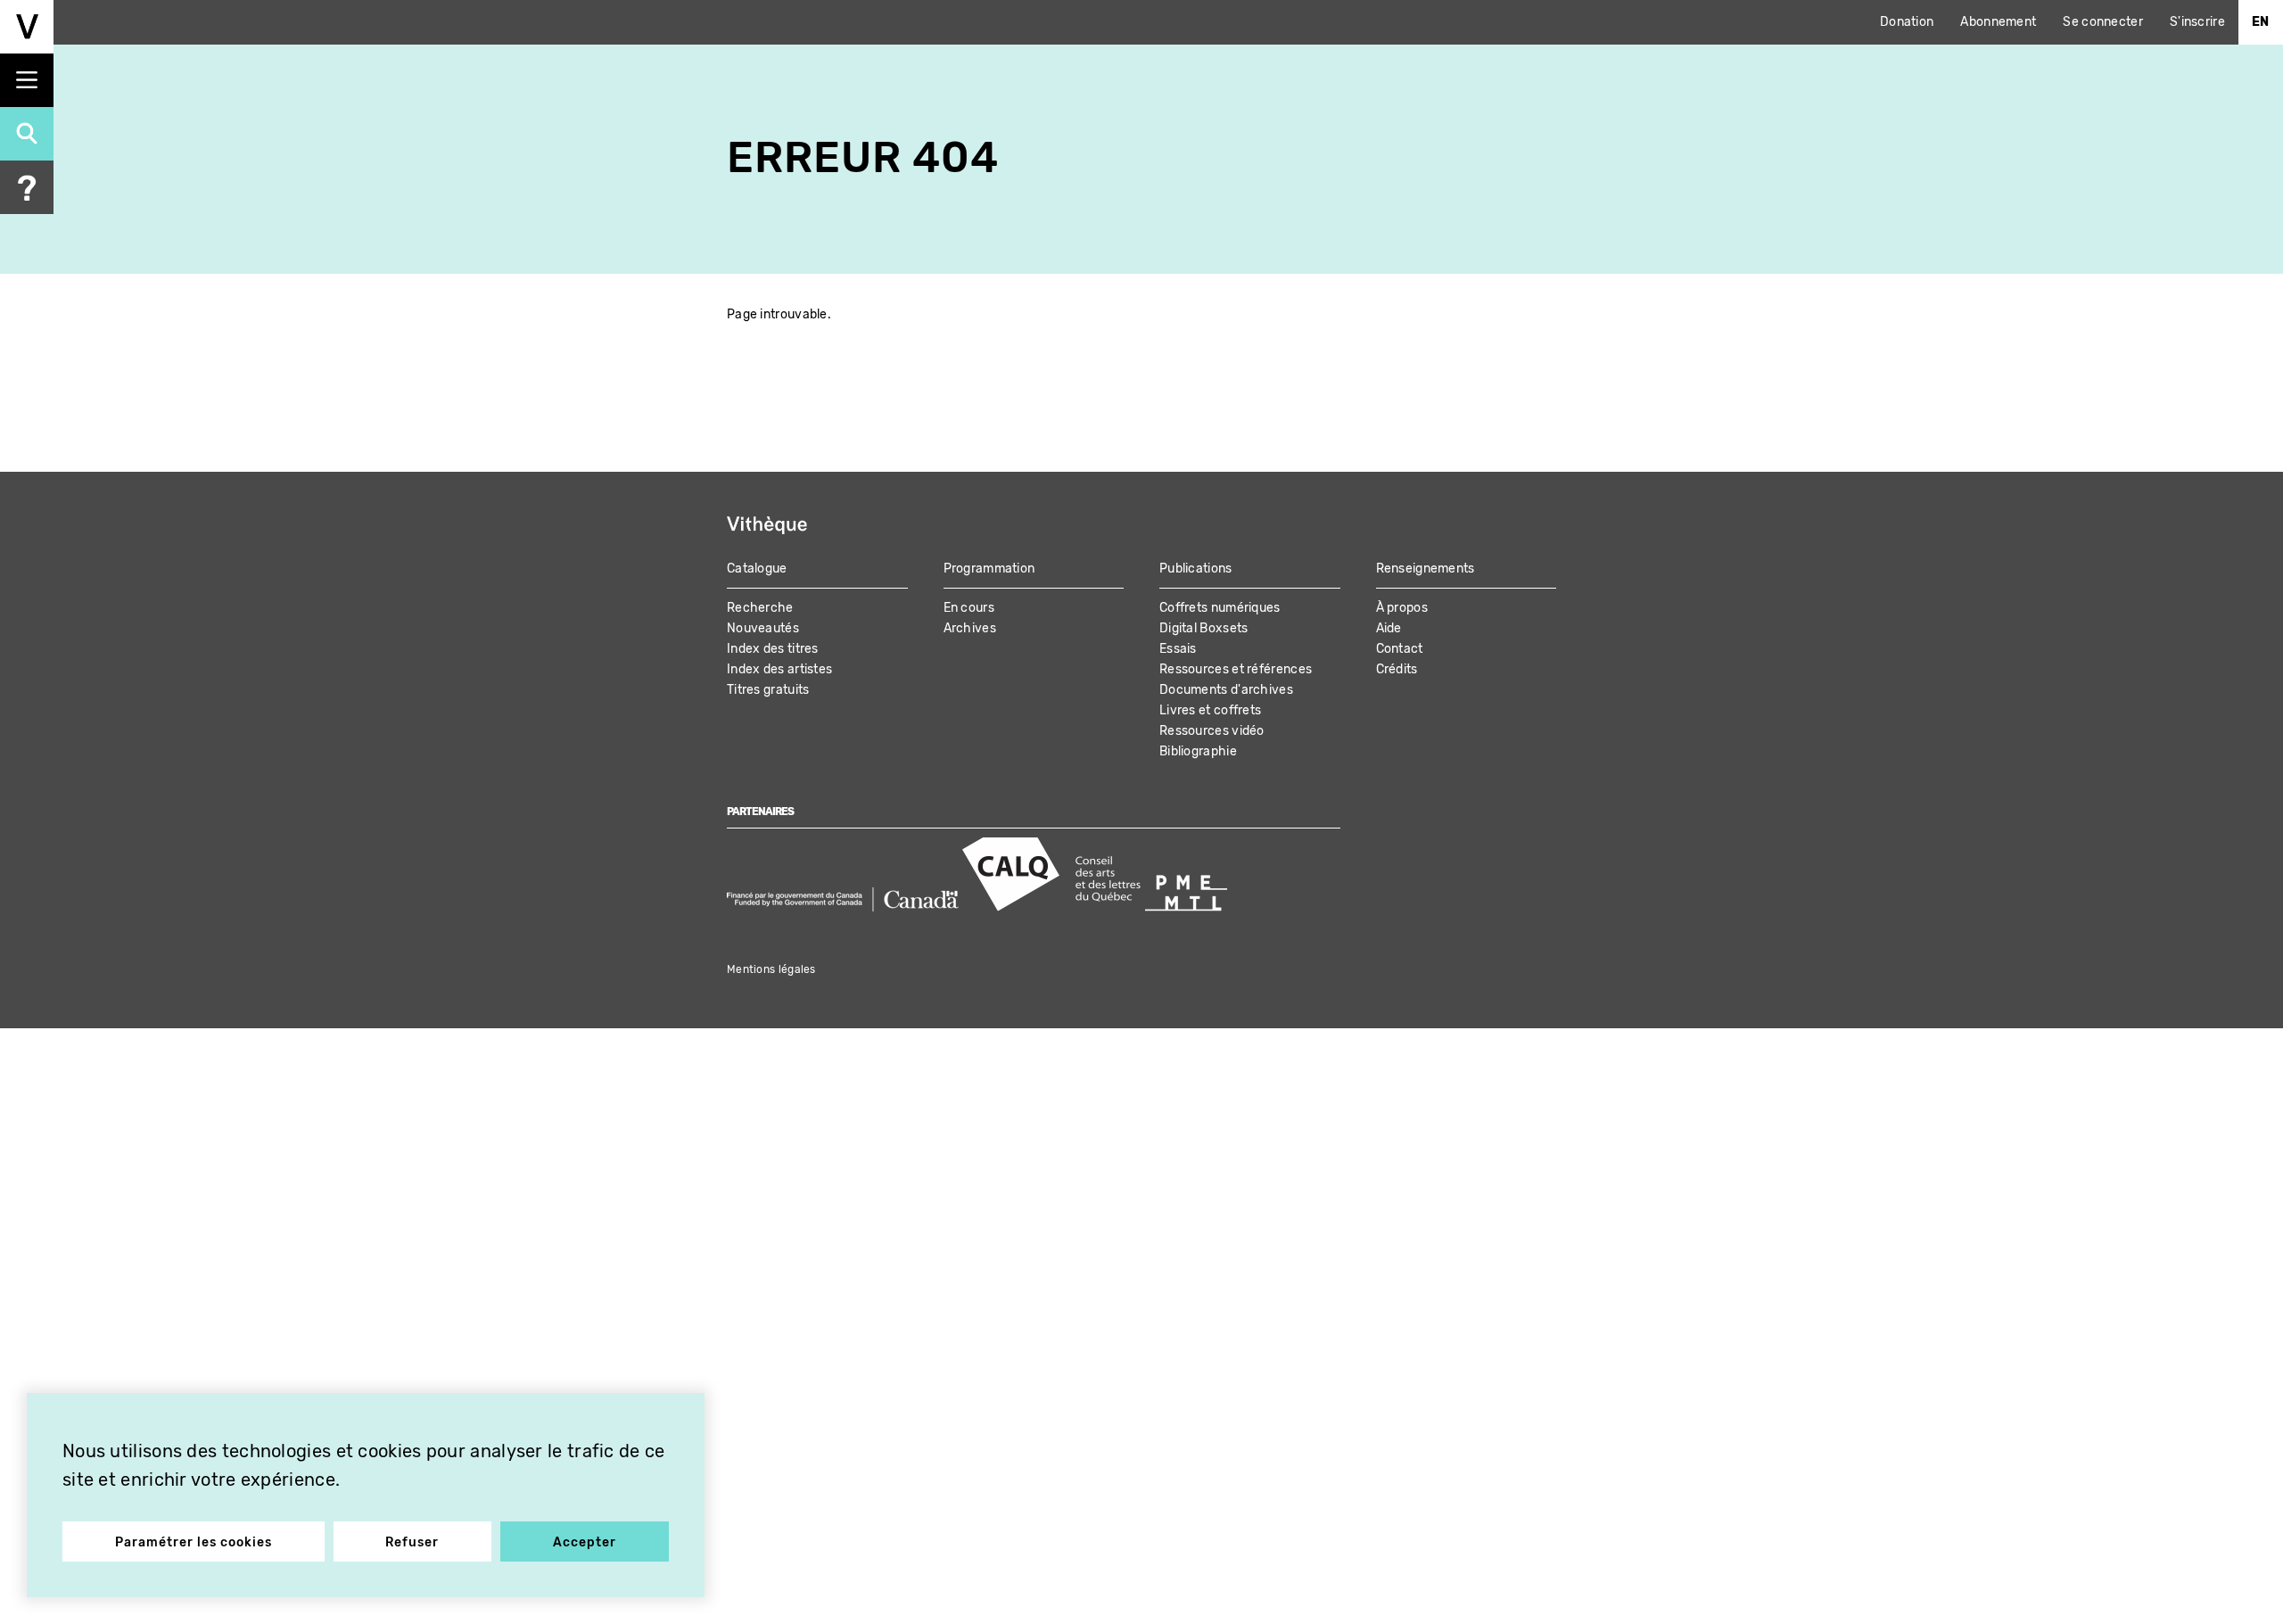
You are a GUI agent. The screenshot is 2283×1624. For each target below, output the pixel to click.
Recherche (760, 608)
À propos (1402, 608)
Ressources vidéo (1212, 731)
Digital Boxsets (1204, 628)
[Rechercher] (27, 134)
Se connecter (2103, 22)
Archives (970, 628)
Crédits (1397, 669)
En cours (969, 608)
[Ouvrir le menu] (27, 80)
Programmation (989, 569)
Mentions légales (771, 969)
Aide (1389, 628)
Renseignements (1426, 569)
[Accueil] (27, 27)
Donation (1907, 22)
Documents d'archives (1226, 690)
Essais (1178, 649)
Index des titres (773, 649)
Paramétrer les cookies (194, 1542)
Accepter (585, 1542)
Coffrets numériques (1220, 608)
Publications (1196, 569)
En (2261, 22)
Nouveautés (763, 628)
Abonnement (1998, 22)
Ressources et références (1236, 669)
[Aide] (27, 187)
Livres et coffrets (1210, 710)
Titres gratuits (768, 690)
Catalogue (757, 569)
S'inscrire (2197, 22)
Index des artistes (779, 669)
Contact (1400, 649)
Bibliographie (1198, 751)
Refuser (412, 1542)
